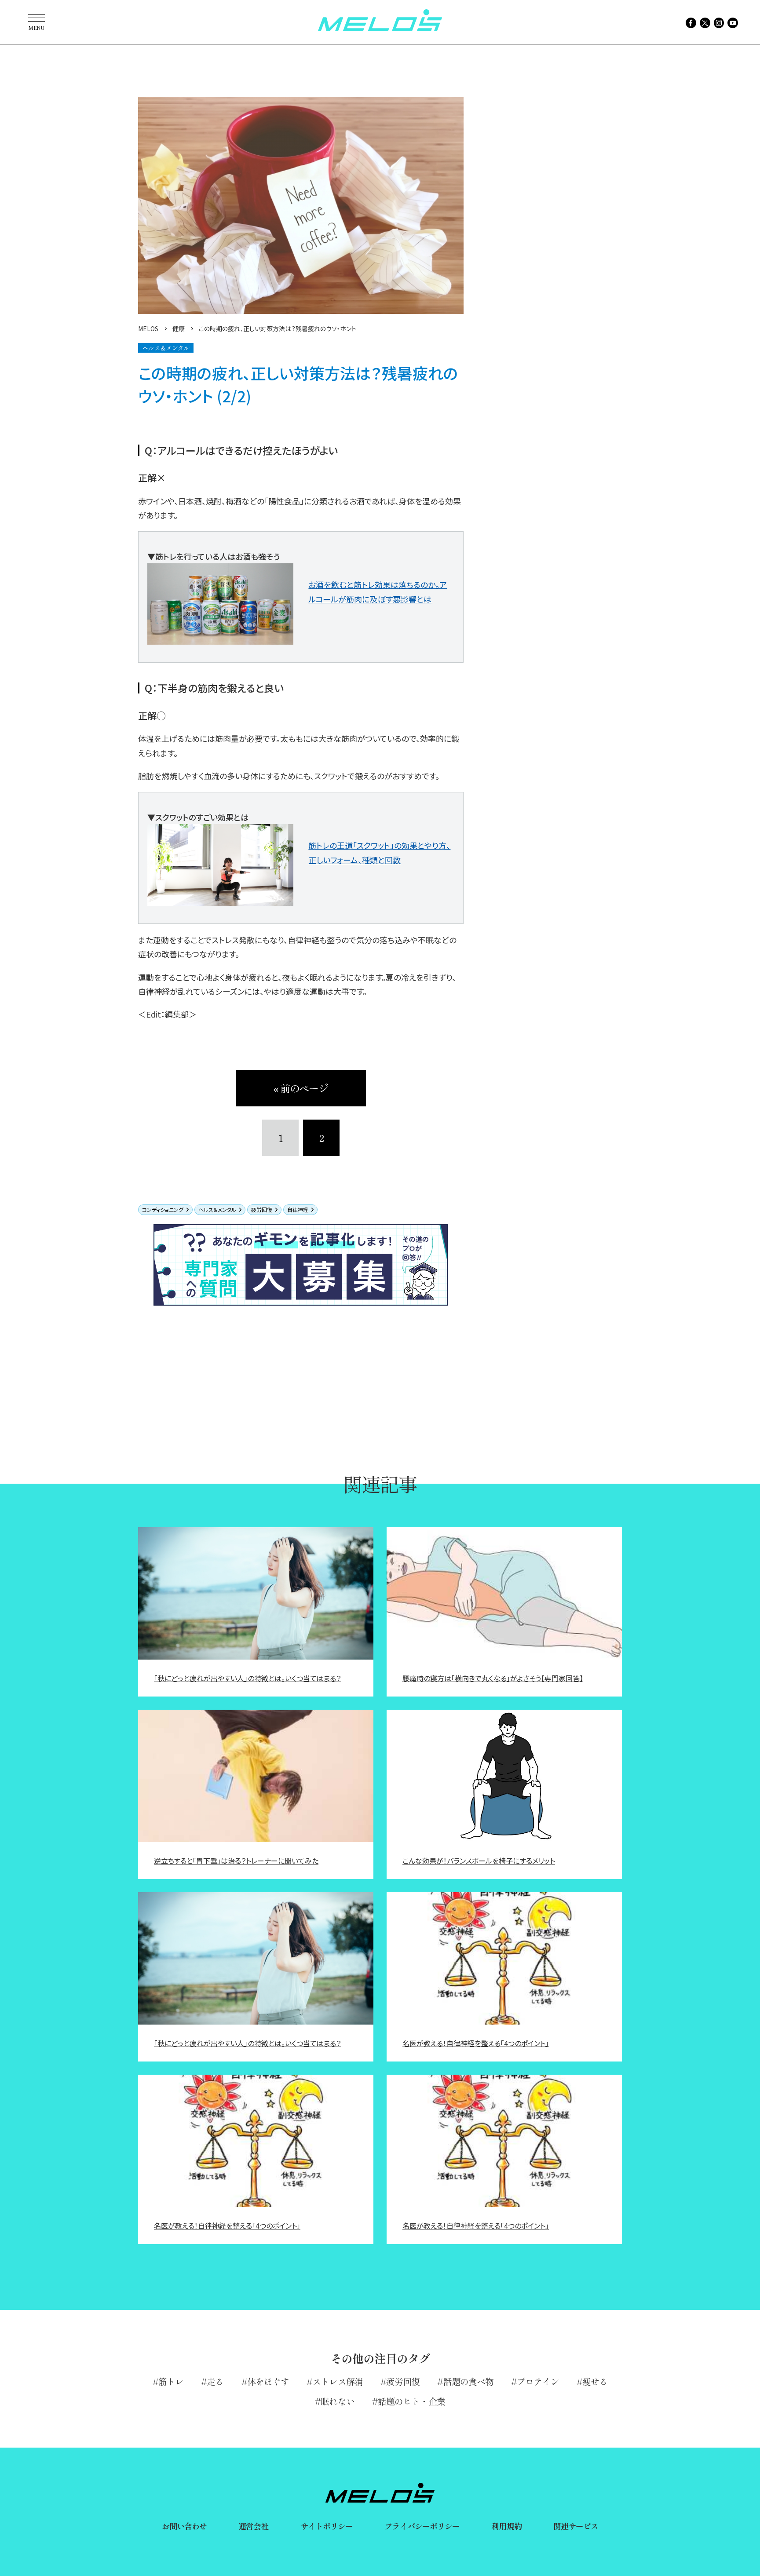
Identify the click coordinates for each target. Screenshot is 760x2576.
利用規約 (506, 2526)
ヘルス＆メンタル (217, 1210)
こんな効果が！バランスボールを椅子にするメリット (479, 1861)
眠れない (337, 2401)
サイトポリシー (327, 2526)
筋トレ (171, 2381)
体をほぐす (268, 2381)
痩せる (595, 2381)
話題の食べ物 (468, 2381)
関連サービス (576, 2526)
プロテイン (538, 2381)
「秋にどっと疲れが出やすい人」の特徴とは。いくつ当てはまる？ (247, 1678)
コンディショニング (163, 1210)
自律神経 (298, 1210)
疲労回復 (262, 1210)
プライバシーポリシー (422, 2526)
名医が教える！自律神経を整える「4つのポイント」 (476, 2043)
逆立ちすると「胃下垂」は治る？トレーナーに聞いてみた (236, 1861)
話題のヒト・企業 (411, 2401)
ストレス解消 (338, 2381)
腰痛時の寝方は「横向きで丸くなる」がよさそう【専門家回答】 (493, 1678)
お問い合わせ (185, 2526)
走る (215, 2381)
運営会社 (253, 2526)
